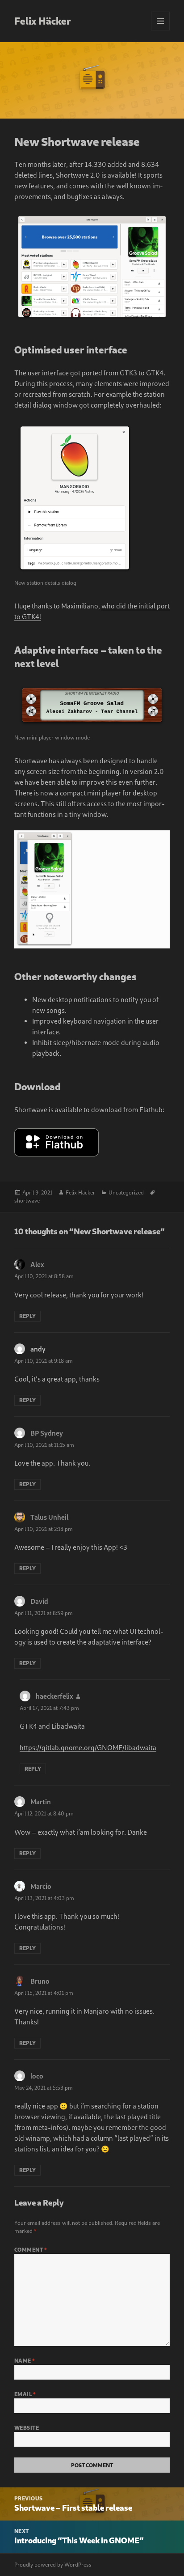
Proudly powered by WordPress (53, 2565)
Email (25, 2394)
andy (38, 1349)
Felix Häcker (43, 21)
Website (27, 2428)
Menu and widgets (161, 30)
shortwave (27, 1201)
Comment (31, 2250)
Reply (27, 1316)
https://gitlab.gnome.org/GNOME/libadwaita (88, 1747)
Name (25, 2361)
